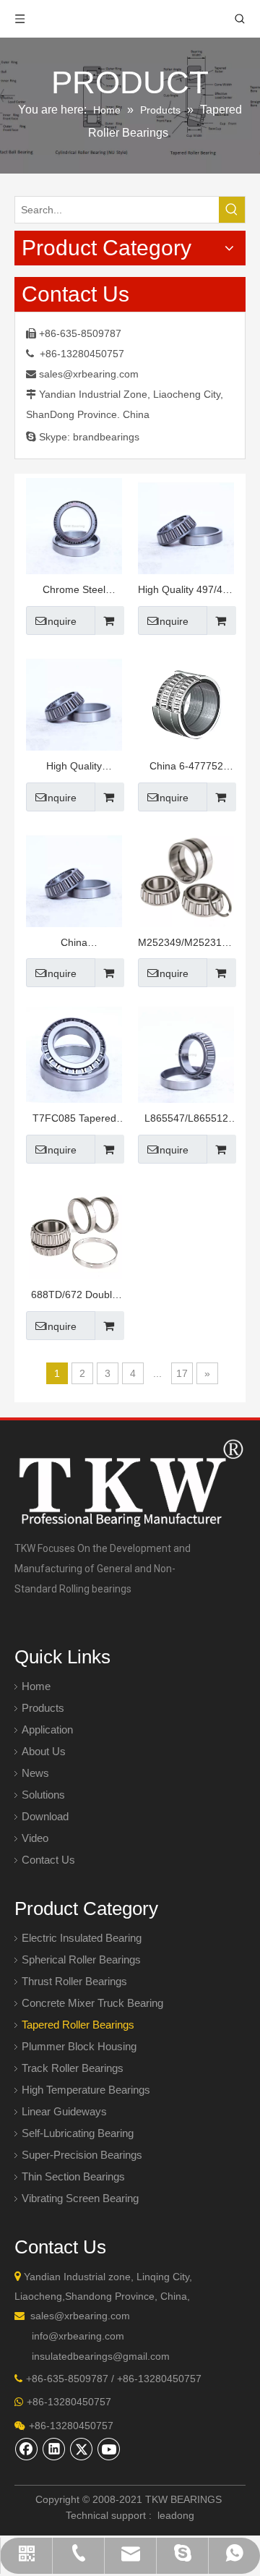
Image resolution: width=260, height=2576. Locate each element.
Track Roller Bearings (73, 2068)
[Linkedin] (54, 2449)
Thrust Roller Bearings (74, 1981)
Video (35, 1838)
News (35, 1773)
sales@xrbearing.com (89, 374)
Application (47, 1730)
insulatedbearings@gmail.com (101, 2356)
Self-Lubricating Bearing (78, 2133)
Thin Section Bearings (73, 2176)
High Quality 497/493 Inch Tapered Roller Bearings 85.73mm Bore (186, 591)
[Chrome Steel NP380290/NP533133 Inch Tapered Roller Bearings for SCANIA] (74, 525)
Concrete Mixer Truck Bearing (92, 2003)
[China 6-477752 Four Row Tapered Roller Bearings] (186, 701)
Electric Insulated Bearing (82, 1938)
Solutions (43, 1795)
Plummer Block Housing (79, 2046)
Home (36, 1686)
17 (182, 1373)
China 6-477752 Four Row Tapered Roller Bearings (186, 768)
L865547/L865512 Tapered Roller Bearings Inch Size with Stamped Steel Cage (186, 1120)
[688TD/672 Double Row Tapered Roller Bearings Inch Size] (74, 1230)
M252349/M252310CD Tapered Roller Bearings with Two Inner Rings (186, 944)
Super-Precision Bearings (82, 2155)
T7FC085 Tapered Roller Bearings (74, 1120)
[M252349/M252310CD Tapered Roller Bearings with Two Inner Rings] (186, 878)
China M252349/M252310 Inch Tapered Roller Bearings (74, 944)
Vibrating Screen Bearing (80, 2198)
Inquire (61, 621)
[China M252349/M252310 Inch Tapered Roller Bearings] (74, 878)
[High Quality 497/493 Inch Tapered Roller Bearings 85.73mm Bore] (186, 525)
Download (45, 1816)
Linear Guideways (64, 2111)
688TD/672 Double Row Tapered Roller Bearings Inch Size (74, 1296)
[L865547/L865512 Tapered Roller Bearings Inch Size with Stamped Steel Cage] (186, 1054)
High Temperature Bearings (86, 2090)
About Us (44, 1751)
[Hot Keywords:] (232, 210)
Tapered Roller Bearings (78, 2025)
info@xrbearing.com (78, 2336)
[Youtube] (109, 2449)
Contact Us (48, 1860)
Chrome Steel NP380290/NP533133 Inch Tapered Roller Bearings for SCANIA (74, 591)
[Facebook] (27, 2449)
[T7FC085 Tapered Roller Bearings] (74, 1054)
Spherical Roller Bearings (81, 1959)
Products (43, 1708)
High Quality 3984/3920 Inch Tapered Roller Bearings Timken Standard (74, 768)
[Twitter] (82, 2449)
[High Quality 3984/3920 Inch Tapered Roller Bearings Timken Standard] (74, 701)
